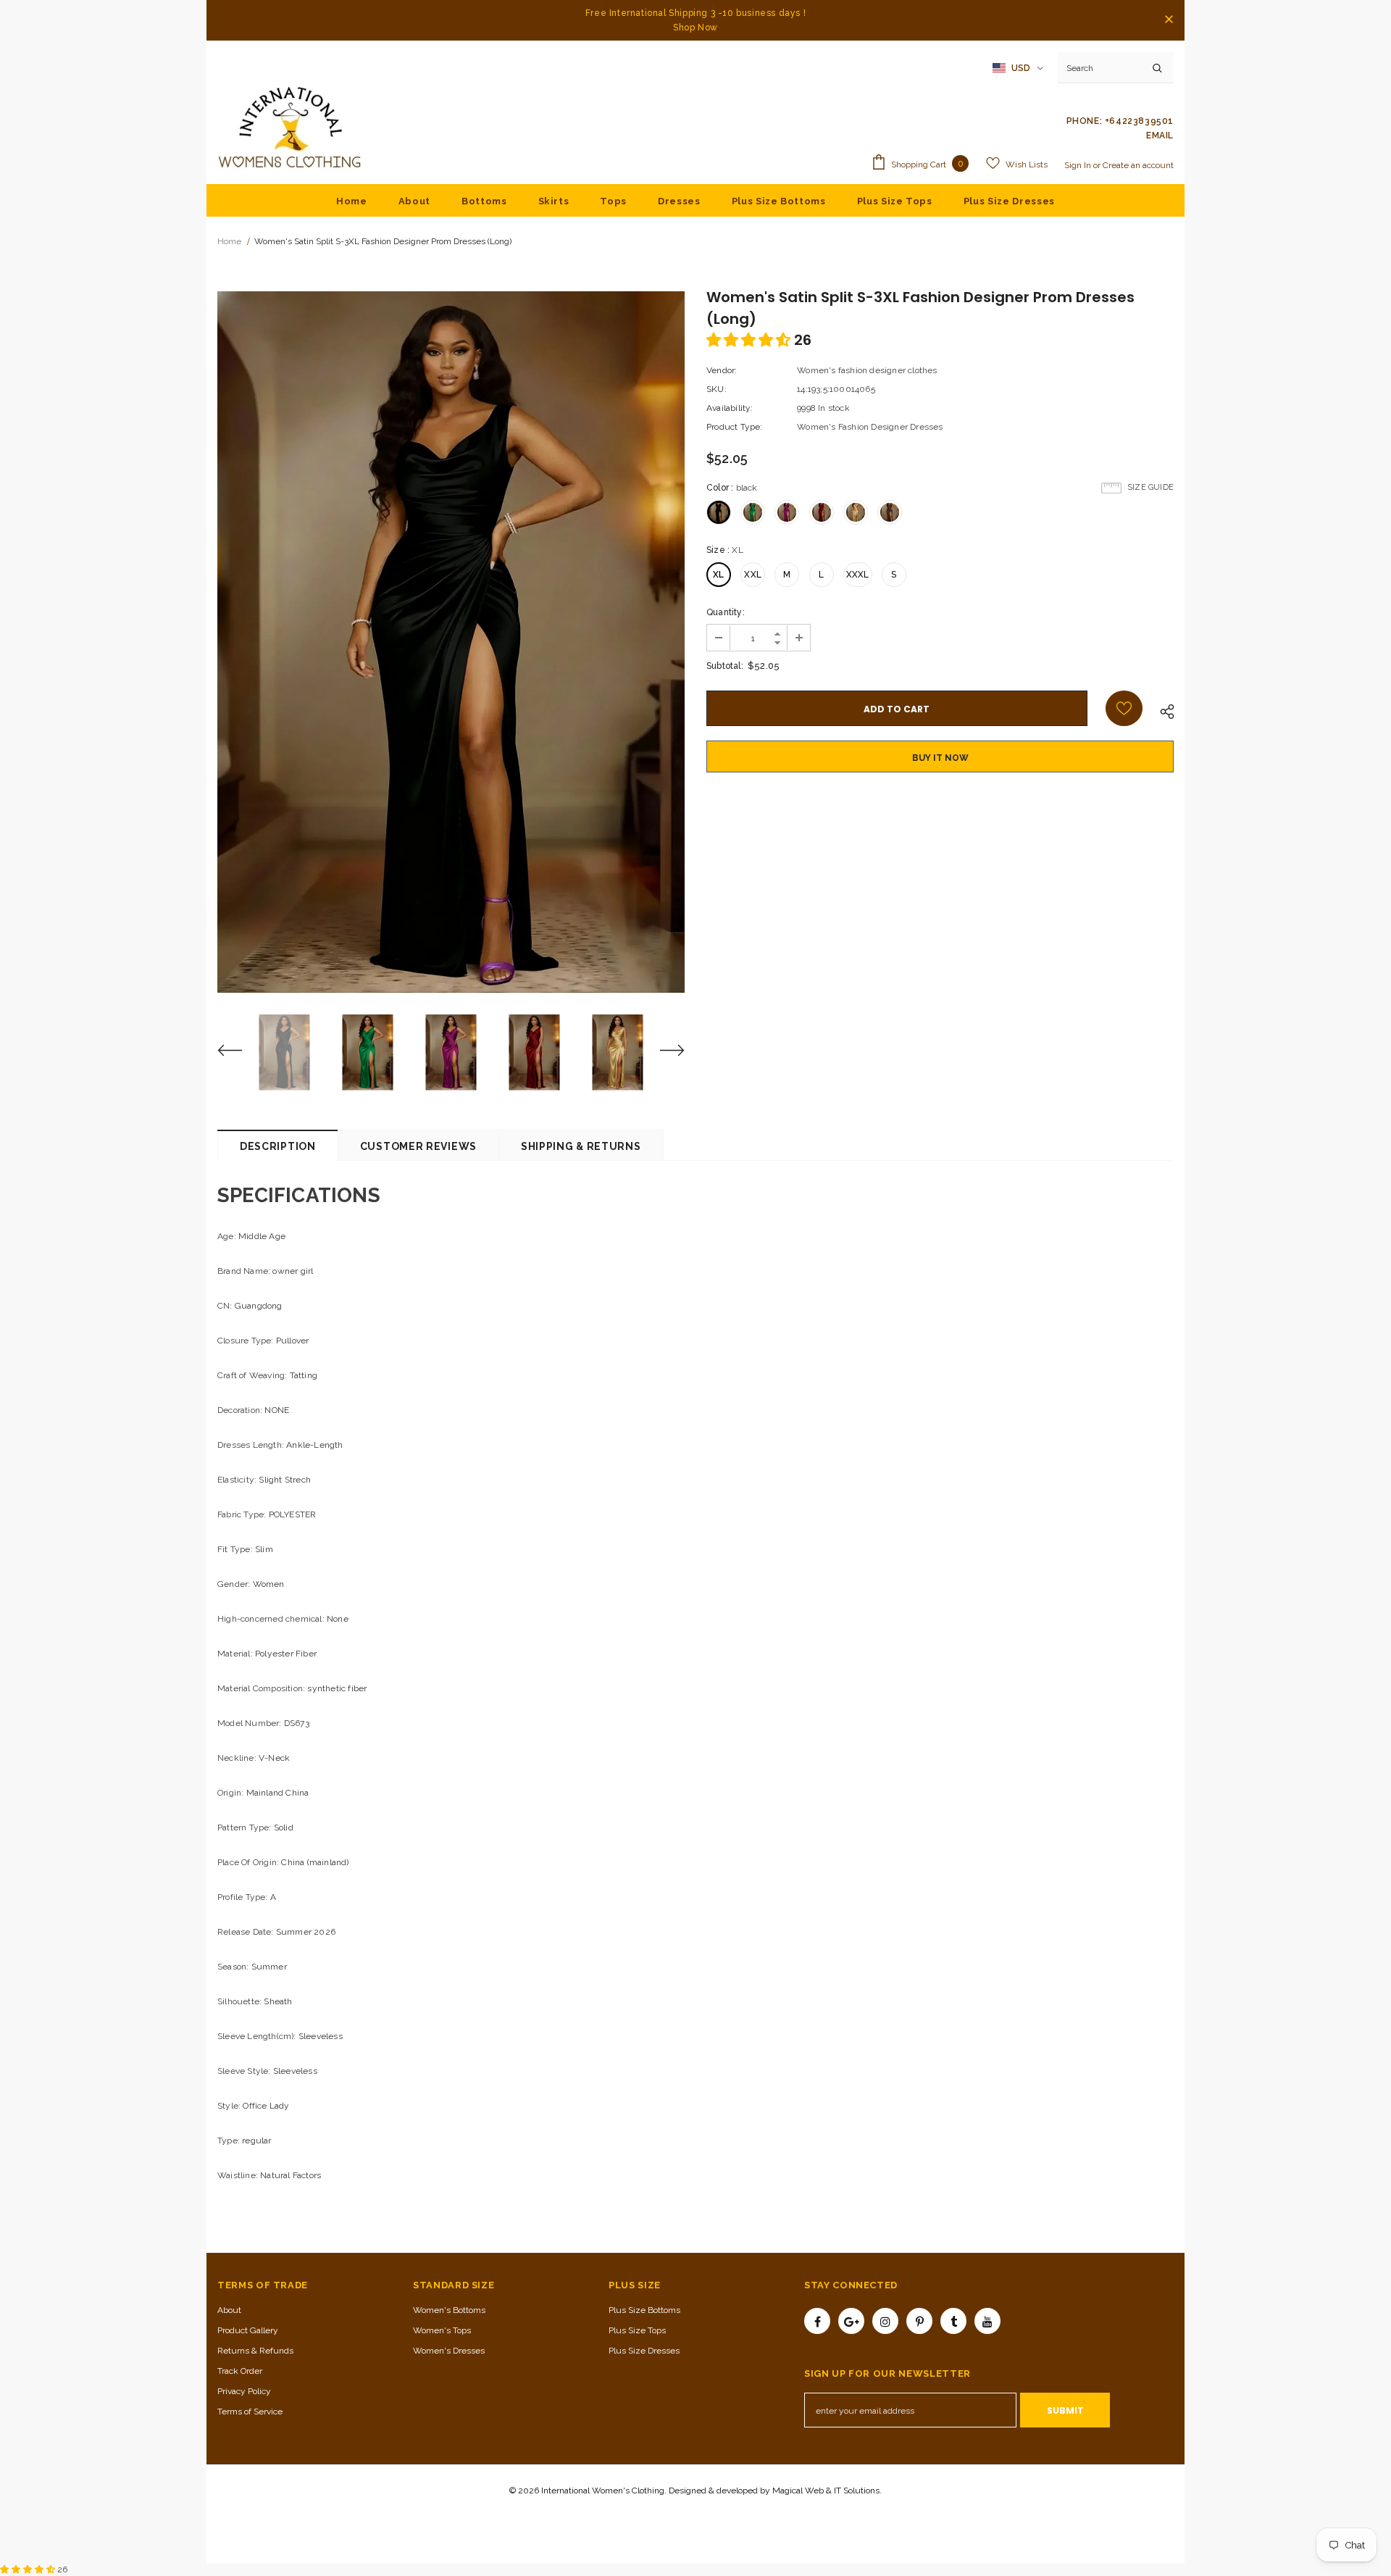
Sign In (1079, 165)
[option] (451, 642)
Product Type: (735, 427)
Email (1160, 136)
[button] (750, 340)
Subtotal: (725, 666)
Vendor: (722, 370)
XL (718, 575)
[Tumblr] (953, 2321)
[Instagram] (885, 2321)
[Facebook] (817, 2321)
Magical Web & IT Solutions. (827, 2490)
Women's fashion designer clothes (867, 370)
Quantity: (726, 612)
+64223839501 (1139, 121)
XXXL (858, 575)
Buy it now (940, 758)
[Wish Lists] (1124, 708)
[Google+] (851, 2321)
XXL (753, 575)
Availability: (730, 408)
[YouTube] (987, 2321)
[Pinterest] (919, 2321)
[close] (1169, 20)
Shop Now (695, 28)
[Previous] (239, 1052)
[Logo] (290, 128)
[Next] (663, 1052)
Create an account (1138, 165)
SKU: (717, 389)
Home (229, 241)
